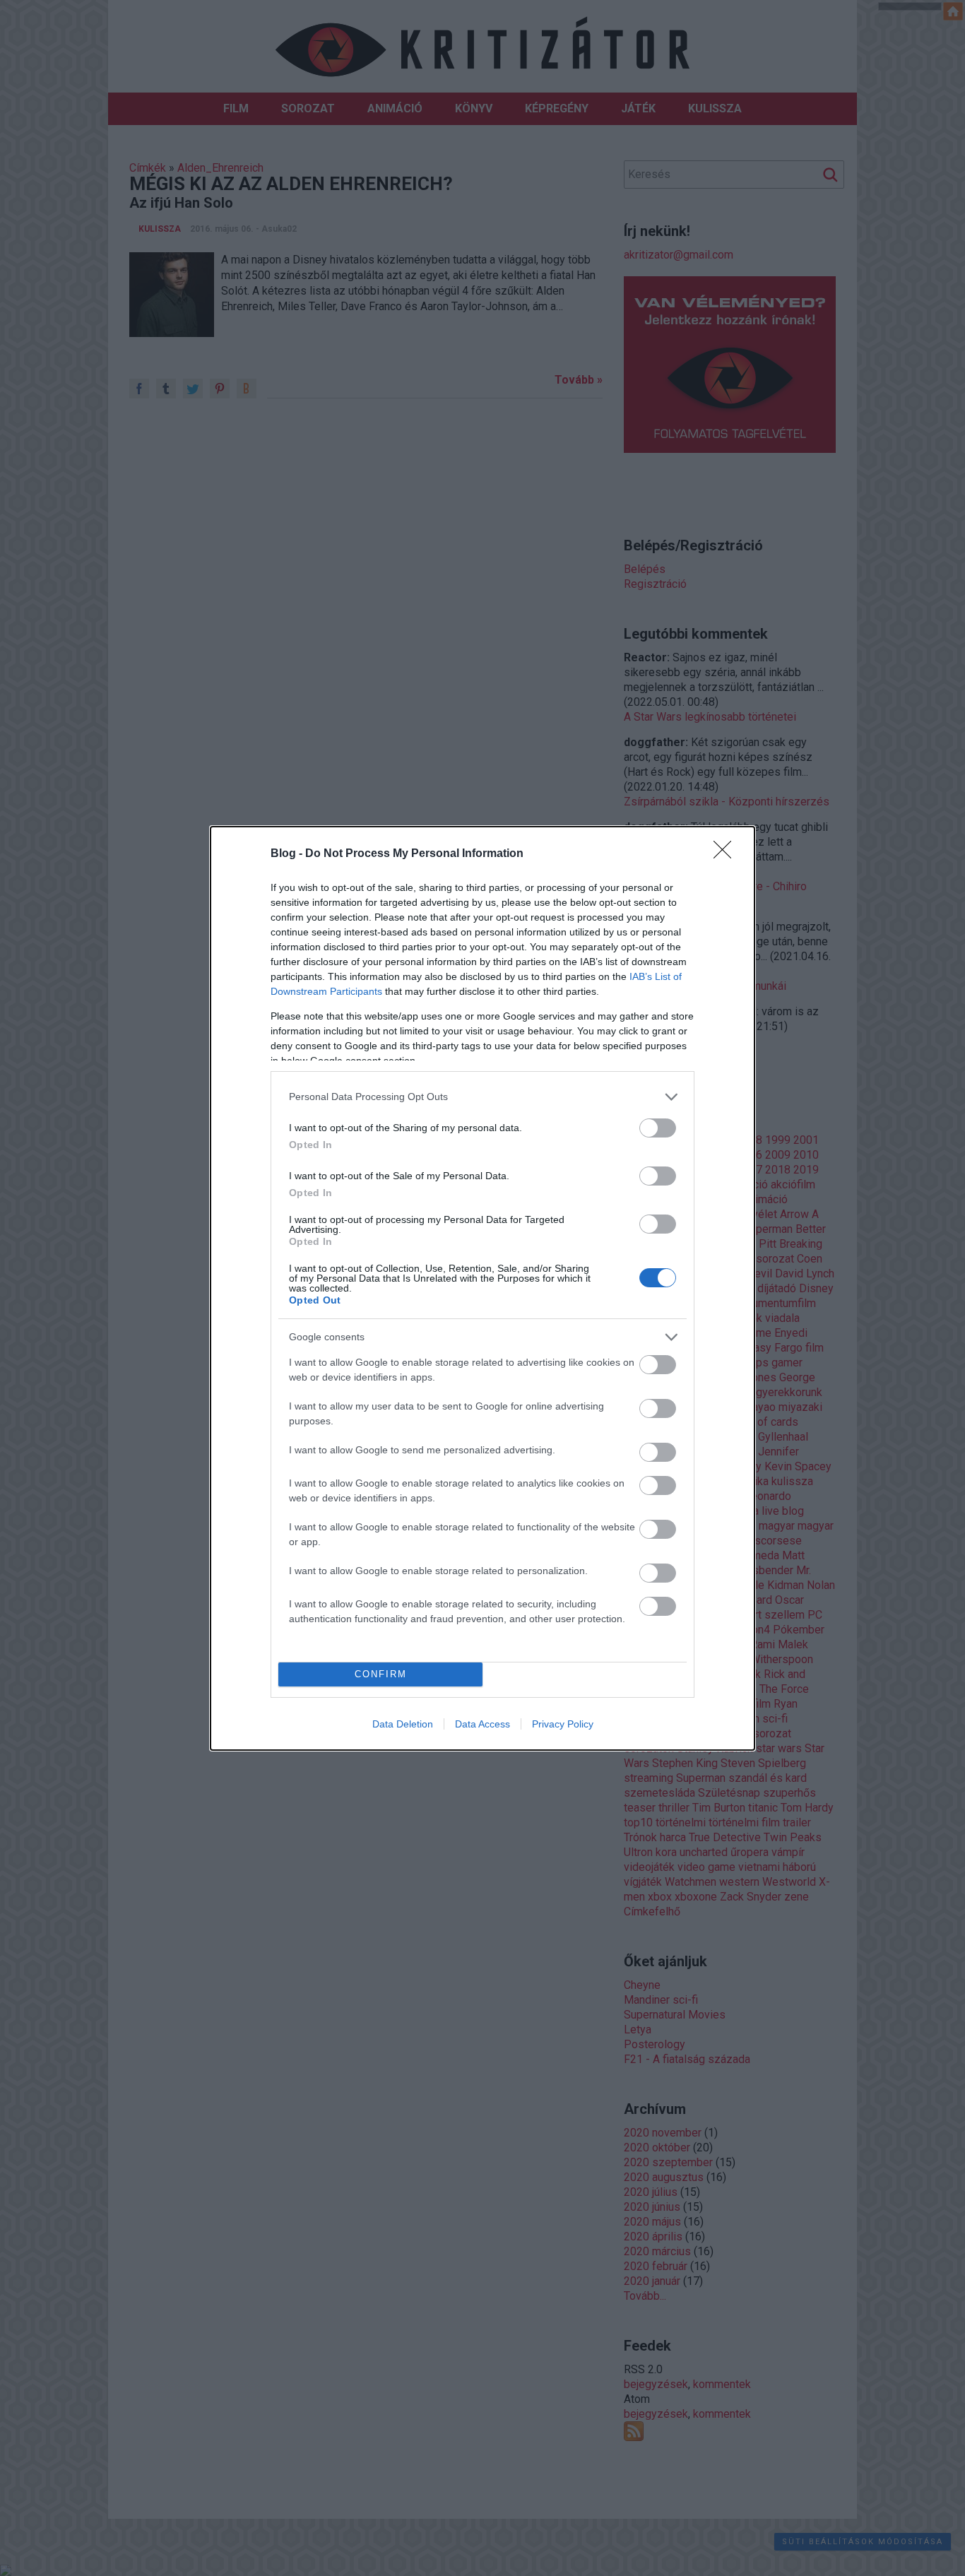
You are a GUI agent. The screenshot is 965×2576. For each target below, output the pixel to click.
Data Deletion (403, 1724)
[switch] (658, 1128)
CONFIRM (381, 1674)
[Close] (727, 854)
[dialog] (482, 1288)
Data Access (482, 1724)
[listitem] (482, 1097)
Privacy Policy (563, 1724)
